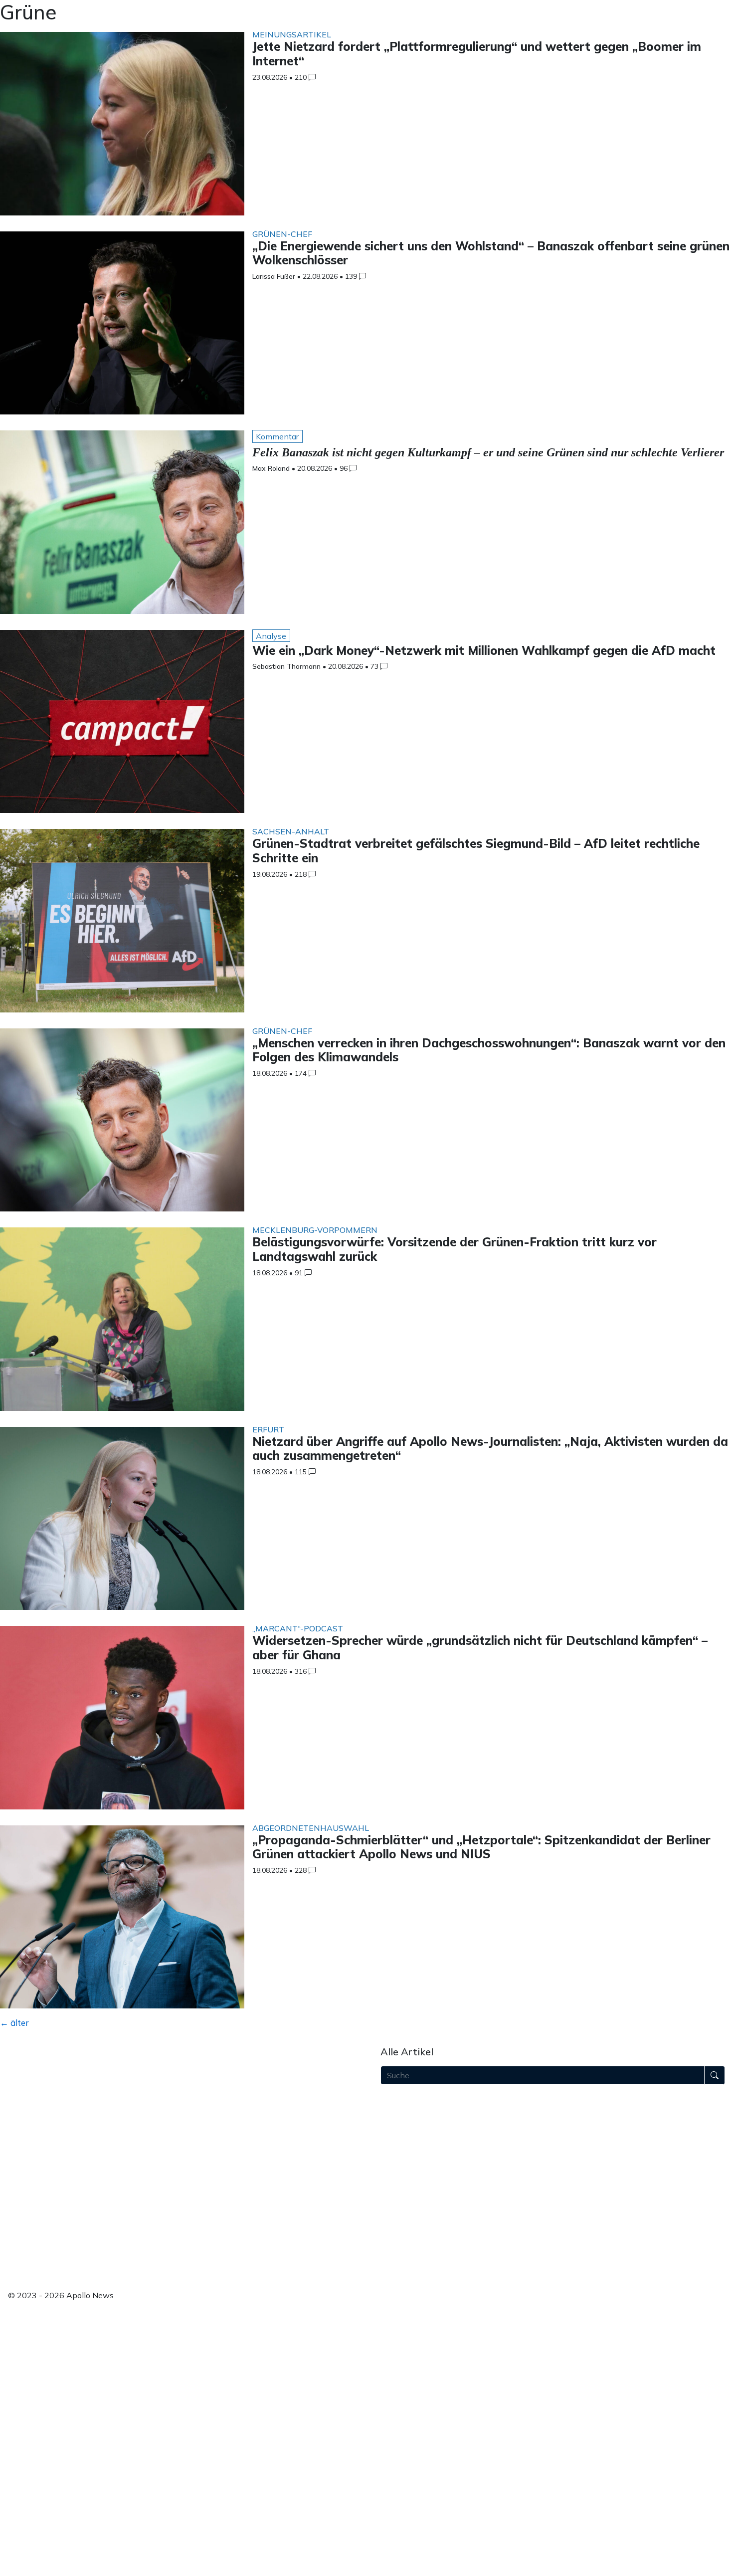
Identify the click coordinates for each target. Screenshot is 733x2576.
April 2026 (400, 2150)
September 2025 (412, 2238)
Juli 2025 (397, 2264)
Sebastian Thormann (286, 666)
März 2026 (400, 2162)
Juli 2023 (397, 2569)
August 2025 (404, 2251)
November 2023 (411, 2518)
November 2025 (411, 2213)
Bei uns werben (37, 2157)
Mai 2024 (398, 2442)
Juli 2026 (397, 2111)
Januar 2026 (403, 2187)
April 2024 (400, 2455)
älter (14, 2023)
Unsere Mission (36, 2119)
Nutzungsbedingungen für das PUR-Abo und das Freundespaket (125, 2203)
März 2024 (400, 2467)
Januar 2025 (403, 2340)
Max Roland (271, 468)
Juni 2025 (398, 2277)
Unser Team (30, 2131)
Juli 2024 (397, 2416)
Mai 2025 (398, 2289)
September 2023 (412, 2544)
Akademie (27, 2144)
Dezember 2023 (410, 2506)
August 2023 (404, 2557)
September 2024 (412, 2391)
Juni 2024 (398, 2429)
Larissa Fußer (274, 276)
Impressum (28, 2215)
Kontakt (23, 2241)
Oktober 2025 (406, 2226)
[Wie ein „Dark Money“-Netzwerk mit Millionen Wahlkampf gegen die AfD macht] (122, 724)
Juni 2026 (398, 2124)
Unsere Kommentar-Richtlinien (65, 2190)
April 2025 (400, 2302)
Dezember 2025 (410, 2200)
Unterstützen (32, 2170)
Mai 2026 (398, 2137)
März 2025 (400, 2315)
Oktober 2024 (406, 2378)
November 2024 (411, 2366)
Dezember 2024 (410, 2353)
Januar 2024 (403, 2493)
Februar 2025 (405, 2328)
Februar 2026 (405, 2175)
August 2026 (404, 2099)
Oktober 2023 (406, 2531)
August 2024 (404, 2404)
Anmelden (27, 2274)
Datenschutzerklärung (48, 2228)
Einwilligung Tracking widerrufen (68, 2262)
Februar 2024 (405, 2480)
